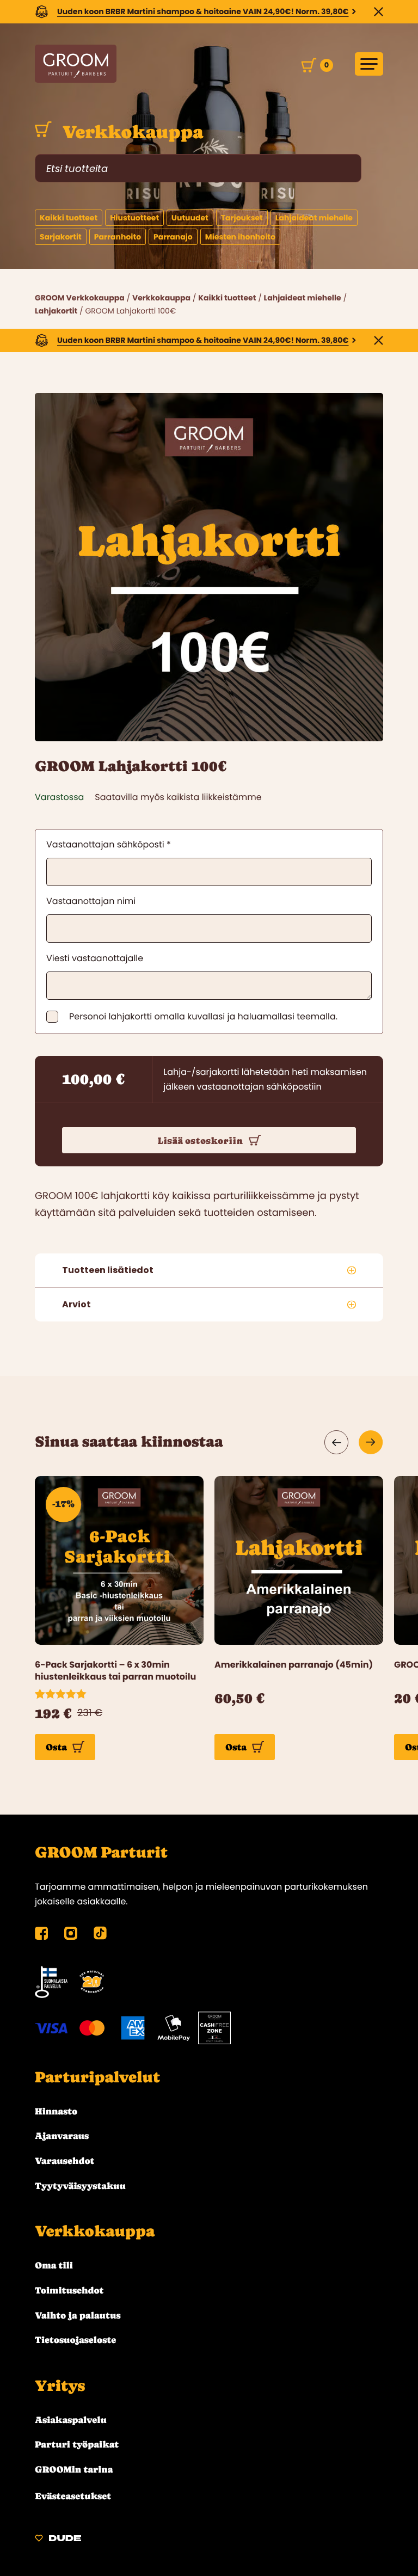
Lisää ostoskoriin (200, 1141)
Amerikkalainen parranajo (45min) (294, 1665)
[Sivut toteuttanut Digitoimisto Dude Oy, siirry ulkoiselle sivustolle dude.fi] (58, 2540)
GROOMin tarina (74, 2469)
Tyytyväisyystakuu (80, 2186)
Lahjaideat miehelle (303, 298)
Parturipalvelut (97, 2077)
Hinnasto (56, 2111)
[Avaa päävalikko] (369, 64)
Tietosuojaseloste (75, 2340)
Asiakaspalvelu (71, 2420)
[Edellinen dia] (337, 1442)
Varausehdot (64, 2161)
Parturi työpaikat (77, 2444)
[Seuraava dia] (371, 1442)
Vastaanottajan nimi (91, 901)
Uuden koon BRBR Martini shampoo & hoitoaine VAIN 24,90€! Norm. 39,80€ (203, 11)
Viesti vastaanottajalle (95, 958)
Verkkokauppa (130, 132)
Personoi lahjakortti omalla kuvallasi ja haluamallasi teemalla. (203, 1017)
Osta (56, 1747)
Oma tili (54, 2265)
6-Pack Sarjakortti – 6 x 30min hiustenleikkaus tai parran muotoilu (115, 1671)
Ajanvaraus (62, 2136)
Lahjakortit (56, 311)
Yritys (60, 2386)
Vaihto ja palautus (78, 2315)
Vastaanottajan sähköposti (109, 844)
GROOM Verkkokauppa (80, 298)
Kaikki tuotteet (227, 298)
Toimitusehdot (69, 2290)
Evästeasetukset (73, 2496)
